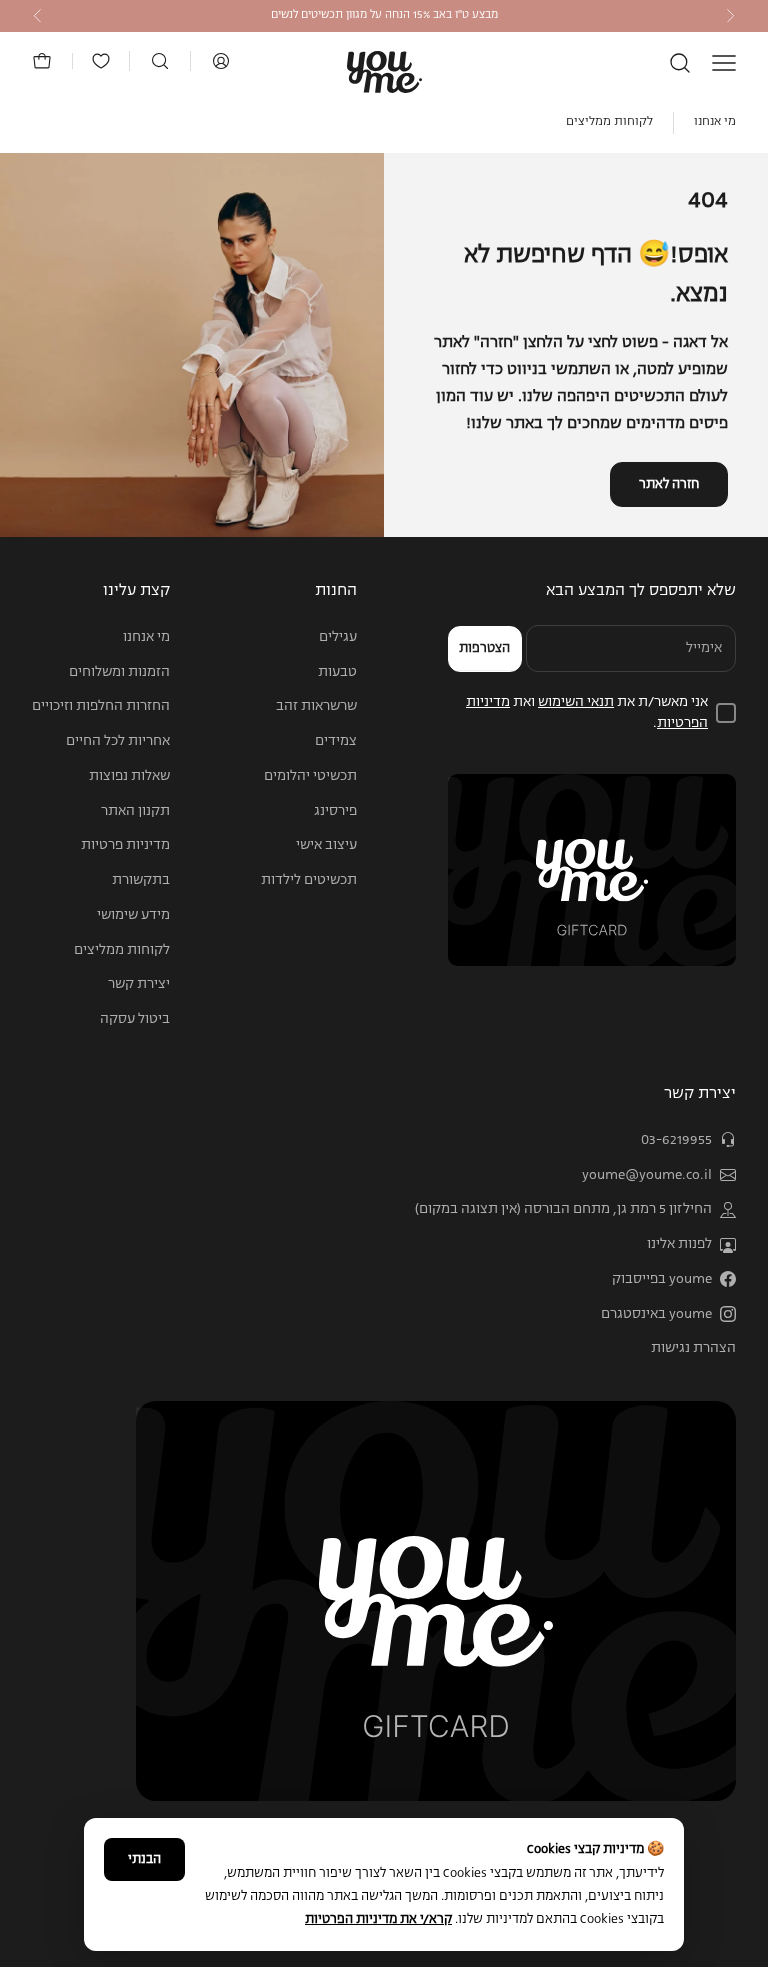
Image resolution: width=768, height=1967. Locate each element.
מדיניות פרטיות (125, 845)
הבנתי (144, 1859)
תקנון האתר (135, 811)
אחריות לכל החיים (118, 741)
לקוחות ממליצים (609, 122)
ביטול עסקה (135, 1019)
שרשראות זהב (316, 706)
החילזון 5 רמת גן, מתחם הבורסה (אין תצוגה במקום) (563, 1209)
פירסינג (335, 811)
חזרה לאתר (669, 484)
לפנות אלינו (679, 1244)
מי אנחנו (715, 122)
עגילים (338, 637)
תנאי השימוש (576, 702)
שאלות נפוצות (129, 776)
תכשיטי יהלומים (310, 776)
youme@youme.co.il (647, 1175)
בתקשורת (141, 880)
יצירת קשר (139, 984)
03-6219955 (676, 1140)
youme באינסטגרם (656, 1314)
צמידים (336, 741)
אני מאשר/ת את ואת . (587, 712)
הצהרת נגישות (693, 1348)
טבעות (337, 672)
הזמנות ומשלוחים (119, 672)
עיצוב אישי (326, 845)
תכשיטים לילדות (309, 880)
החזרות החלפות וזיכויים (101, 706)
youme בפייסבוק (662, 1279)
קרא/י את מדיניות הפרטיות (378, 1919)
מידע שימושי (133, 915)
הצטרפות (484, 648)
